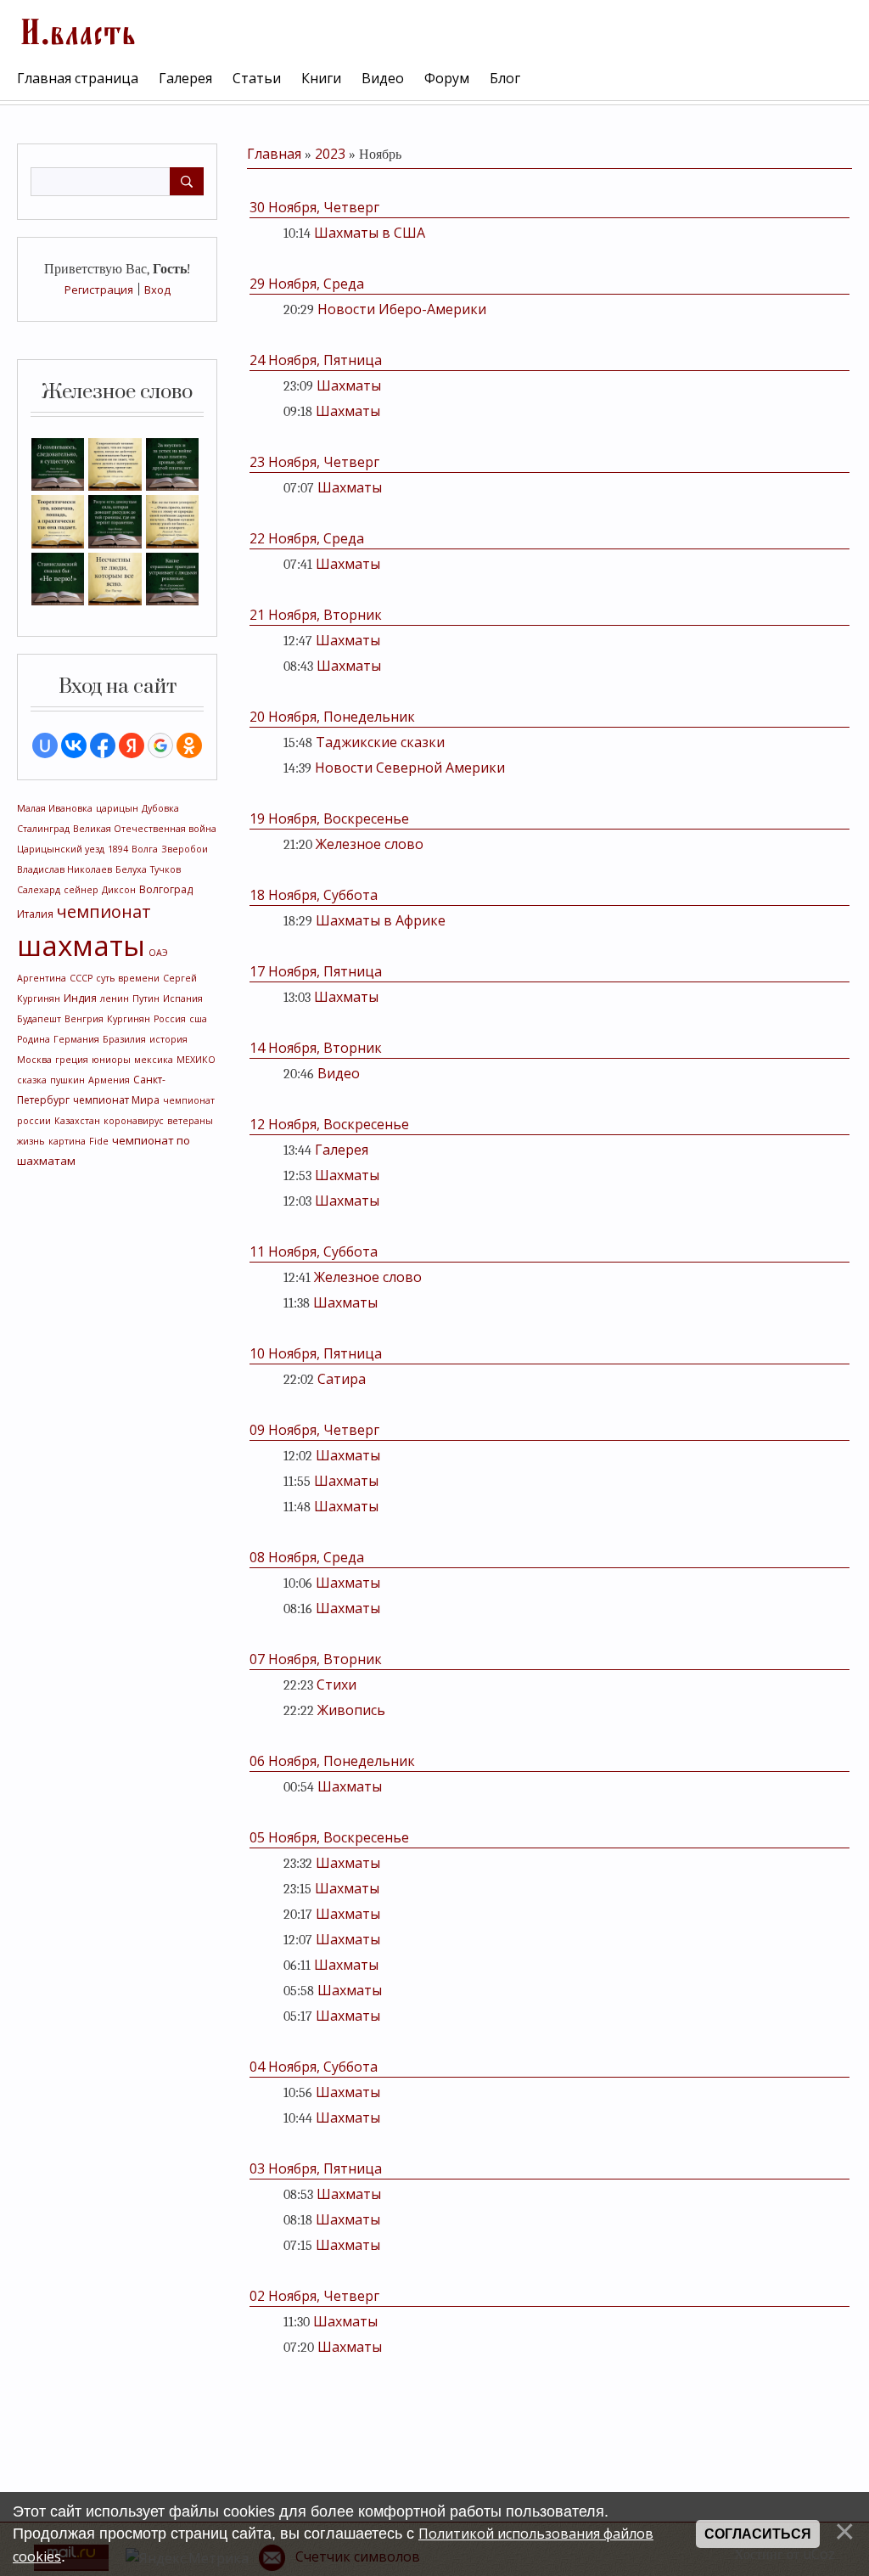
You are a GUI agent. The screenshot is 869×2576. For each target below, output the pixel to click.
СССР (81, 978)
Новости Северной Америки (410, 768)
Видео (339, 1073)
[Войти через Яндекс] (132, 745)
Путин (146, 998)
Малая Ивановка (55, 808)
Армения (109, 1080)
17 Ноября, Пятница (316, 971)
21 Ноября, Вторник (316, 615)
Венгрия (84, 1019)
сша (198, 1019)
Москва (34, 1060)
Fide (99, 1141)
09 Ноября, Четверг (314, 1430)
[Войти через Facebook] (103, 745)
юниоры (111, 1060)
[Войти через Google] (160, 745)
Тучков (165, 869)
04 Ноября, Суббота (314, 2067)
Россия (170, 1019)
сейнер (81, 890)
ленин (115, 998)
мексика (154, 1060)
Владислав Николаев (64, 869)
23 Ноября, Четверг (314, 462)
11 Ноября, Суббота (314, 1251)
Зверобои (185, 849)
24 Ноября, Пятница (316, 360)
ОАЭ (158, 953)
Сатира (342, 1379)
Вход (157, 290)
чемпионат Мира (116, 1100)
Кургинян (129, 1019)
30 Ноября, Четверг (314, 207)
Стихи (336, 1685)
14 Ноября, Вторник (316, 1048)
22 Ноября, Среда (307, 538)
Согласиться (758, 2534)
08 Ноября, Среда (307, 1557)
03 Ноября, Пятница (316, 2168)
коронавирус (134, 1121)
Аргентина (42, 978)
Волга (145, 849)
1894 (118, 849)
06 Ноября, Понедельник (332, 1761)
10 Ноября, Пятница (316, 1353)
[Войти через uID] (45, 745)
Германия (76, 1039)
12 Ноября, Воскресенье (329, 1124)
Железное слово (370, 844)
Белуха (131, 869)
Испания (183, 998)
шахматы (81, 945)
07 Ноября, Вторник (316, 1659)
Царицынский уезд (61, 849)
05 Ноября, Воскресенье (329, 1837)
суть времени (128, 978)
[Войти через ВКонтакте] (74, 745)
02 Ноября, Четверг (314, 2296)
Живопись (351, 1710)
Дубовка (160, 808)
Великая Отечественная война (145, 829)
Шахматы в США (370, 233)
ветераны (190, 1121)
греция (72, 1060)
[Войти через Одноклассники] (189, 745)
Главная (274, 154)
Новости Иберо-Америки (402, 309)
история (168, 1039)
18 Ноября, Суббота (314, 895)
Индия (80, 998)
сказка (32, 1080)
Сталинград (43, 829)
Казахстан (77, 1121)
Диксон (119, 890)
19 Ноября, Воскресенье (329, 818)
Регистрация (99, 290)
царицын (117, 808)
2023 (330, 154)
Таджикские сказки (380, 742)
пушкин (67, 1080)
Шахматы (349, 385)
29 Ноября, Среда (307, 284)
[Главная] (76, 30)
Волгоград (166, 889)
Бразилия (124, 1039)
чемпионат (104, 911)
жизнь (31, 1141)
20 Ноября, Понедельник (332, 717)
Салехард (39, 890)
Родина (34, 1039)
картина (67, 1141)
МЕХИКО (196, 1060)
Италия (35, 914)
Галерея (342, 1150)
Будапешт (39, 1019)
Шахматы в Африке (381, 920)
